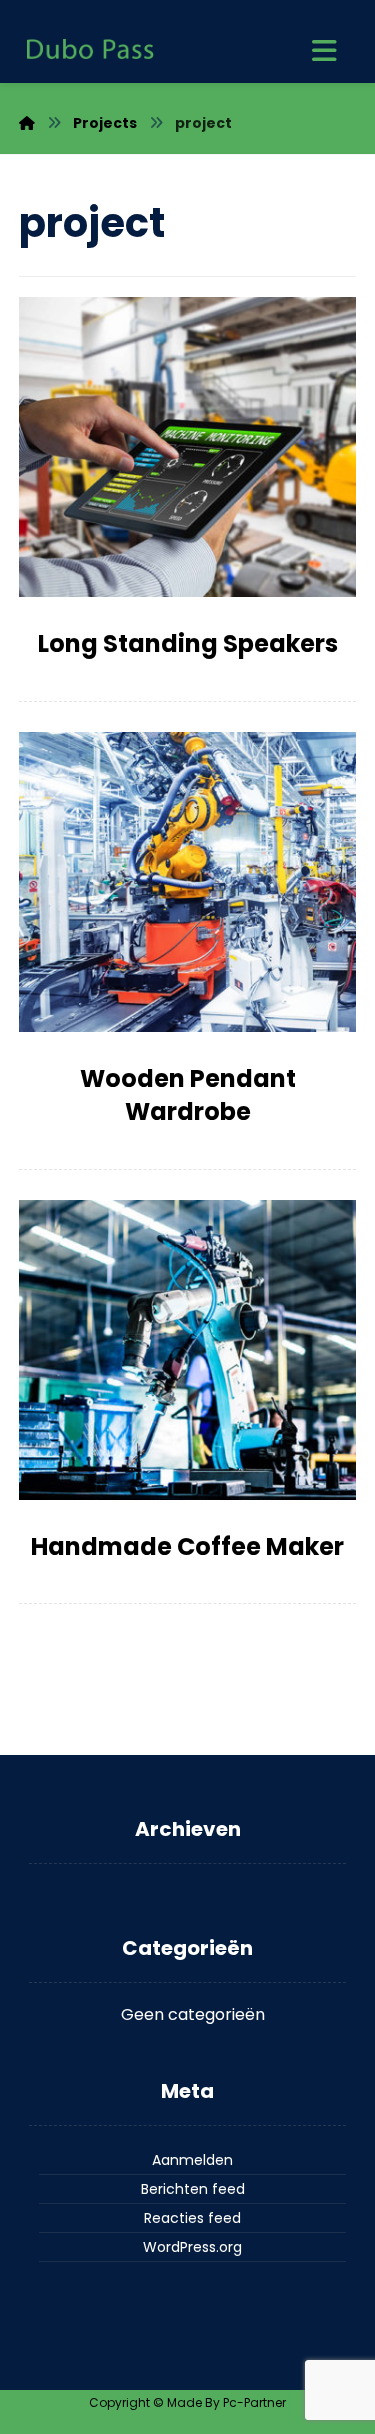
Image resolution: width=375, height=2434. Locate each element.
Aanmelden (192, 2160)
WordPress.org (192, 2247)
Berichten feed (193, 2189)
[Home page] (27, 123)
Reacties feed (192, 2218)
